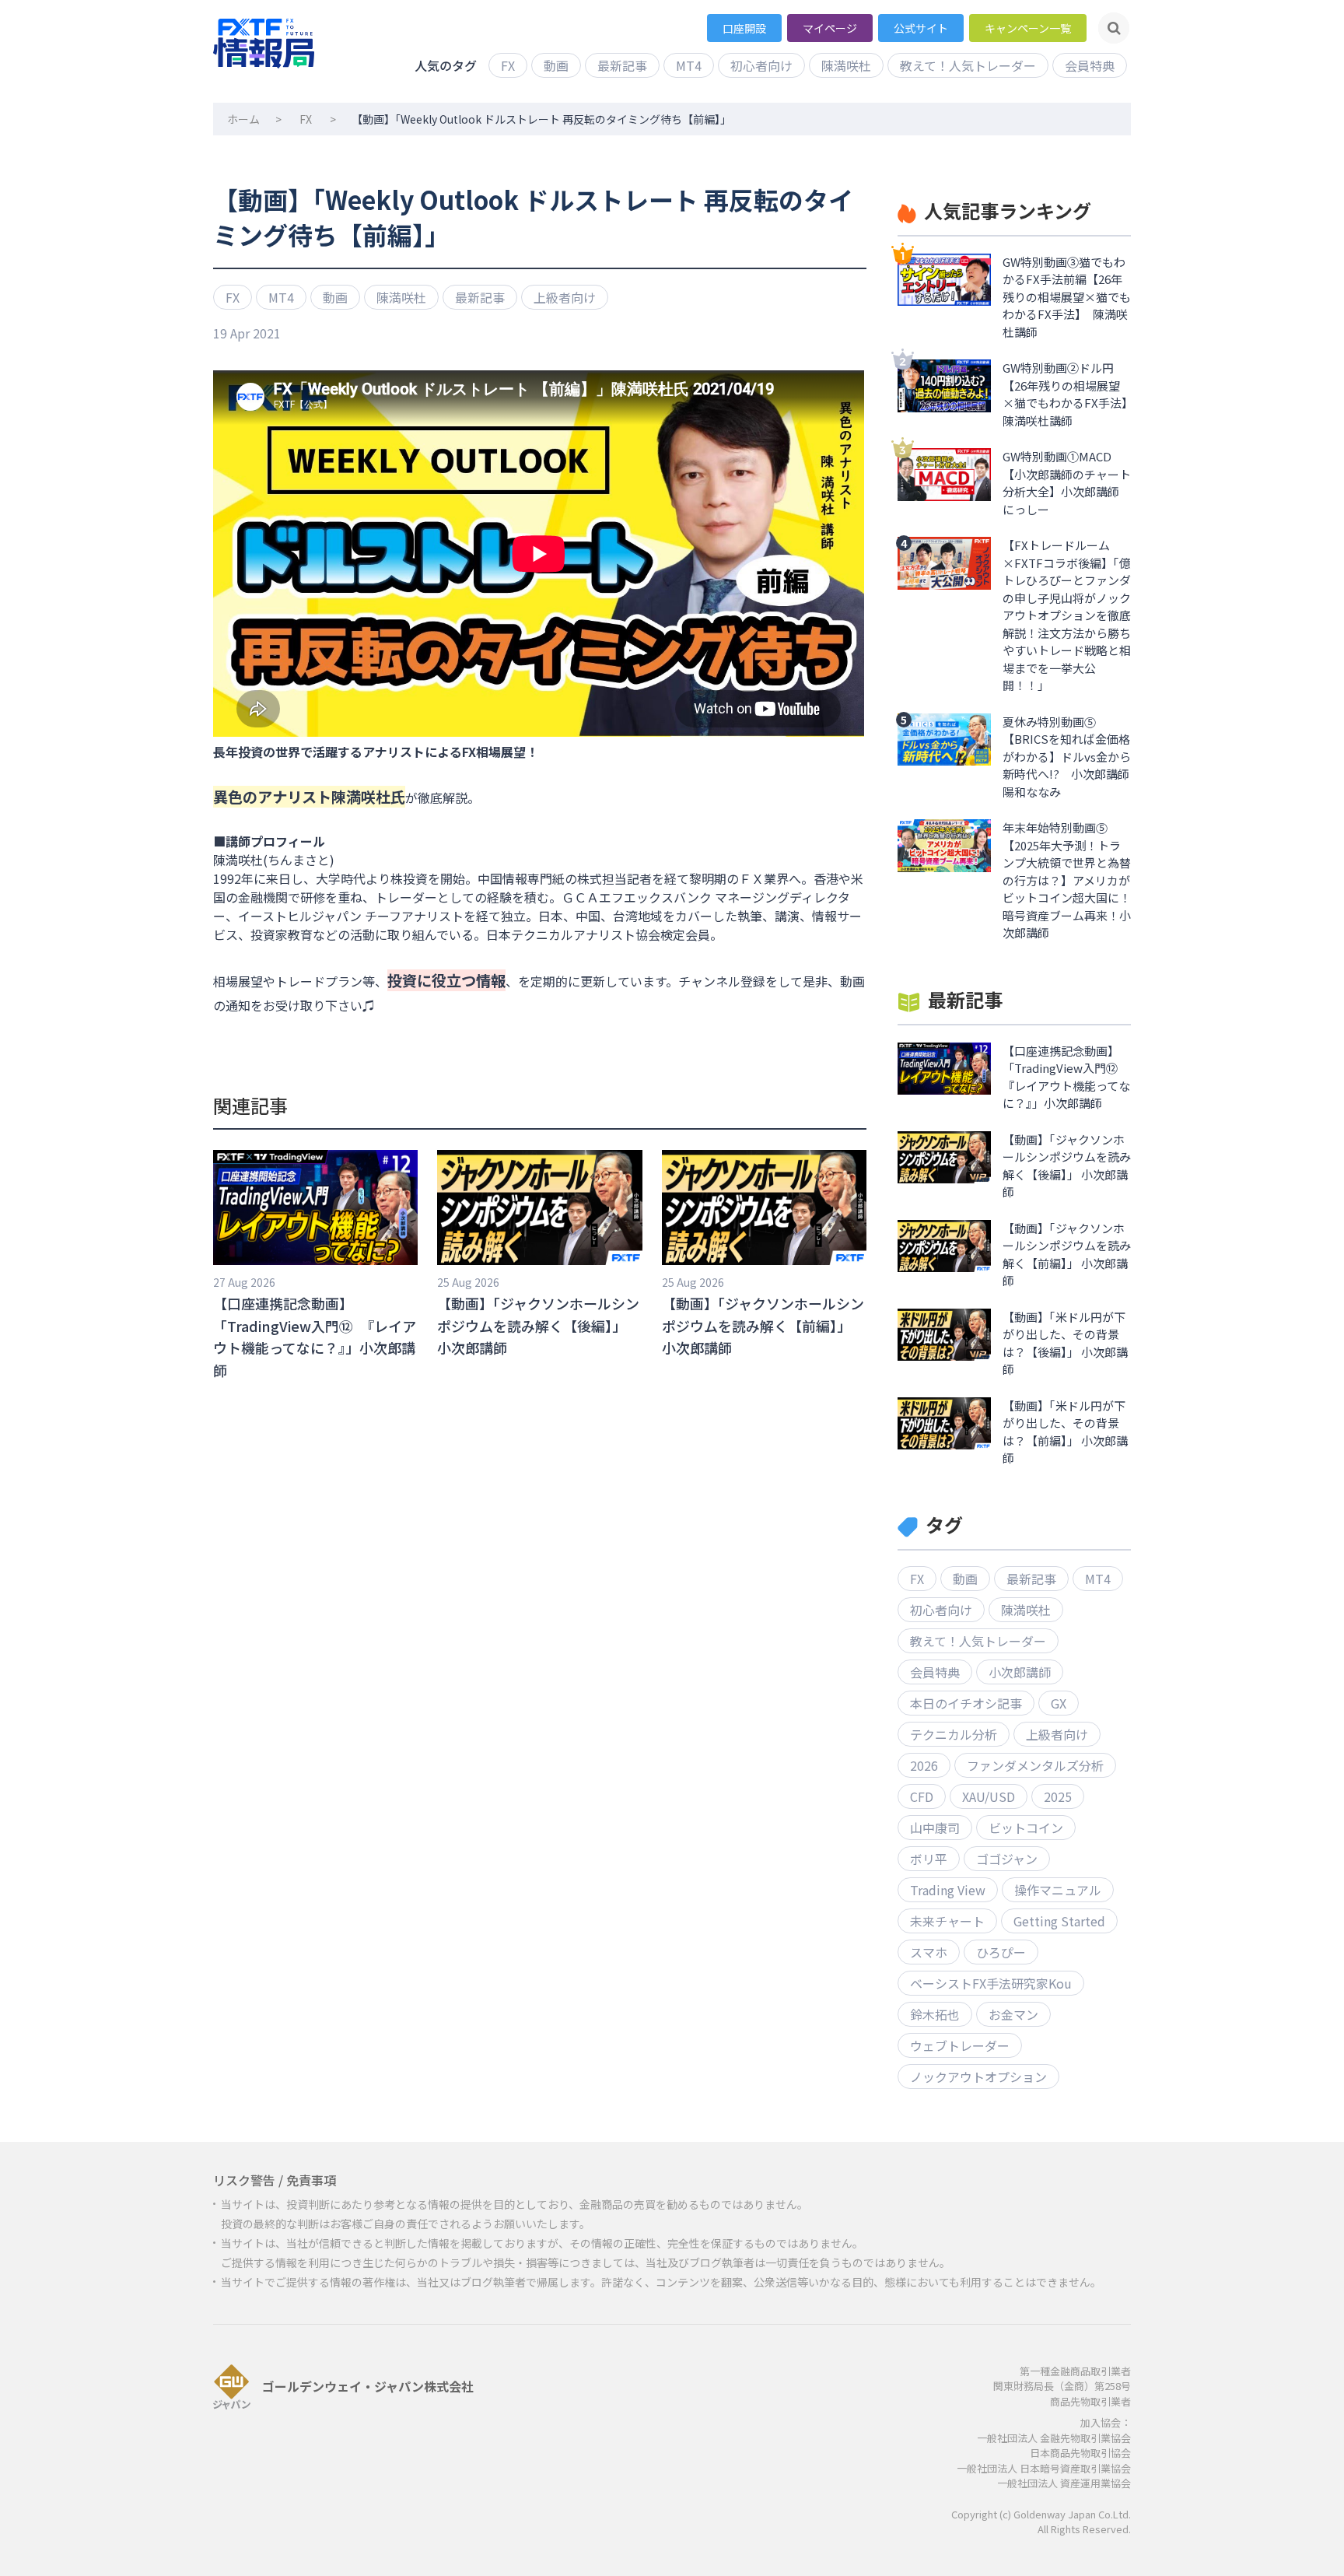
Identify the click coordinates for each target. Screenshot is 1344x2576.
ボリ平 (929, 1859)
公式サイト (921, 28)
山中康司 (935, 1828)
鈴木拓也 (935, 2014)
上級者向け (565, 297)
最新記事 (622, 65)
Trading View (948, 1890)
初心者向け (761, 65)
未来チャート (947, 1921)
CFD (922, 1796)
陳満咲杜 (846, 65)
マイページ (830, 28)
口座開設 (744, 28)
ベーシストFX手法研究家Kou (991, 1983)
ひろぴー (1001, 1952)
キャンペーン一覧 (1028, 28)
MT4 (689, 65)
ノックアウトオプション (978, 2077)
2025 (1058, 1796)
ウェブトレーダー (960, 2045)
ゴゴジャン (1007, 1859)
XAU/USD (989, 1796)
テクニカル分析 (954, 1734)
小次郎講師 (1020, 1672)
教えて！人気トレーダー (968, 65)
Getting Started (1059, 1921)
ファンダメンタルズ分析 (1035, 1765)
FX (508, 65)
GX (1059, 1703)
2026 (924, 1765)
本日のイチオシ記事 (966, 1703)
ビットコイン (1026, 1828)
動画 (556, 65)
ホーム (243, 119)
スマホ (929, 1952)
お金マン (1013, 2014)
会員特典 (1090, 65)
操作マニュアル (1058, 1890)
